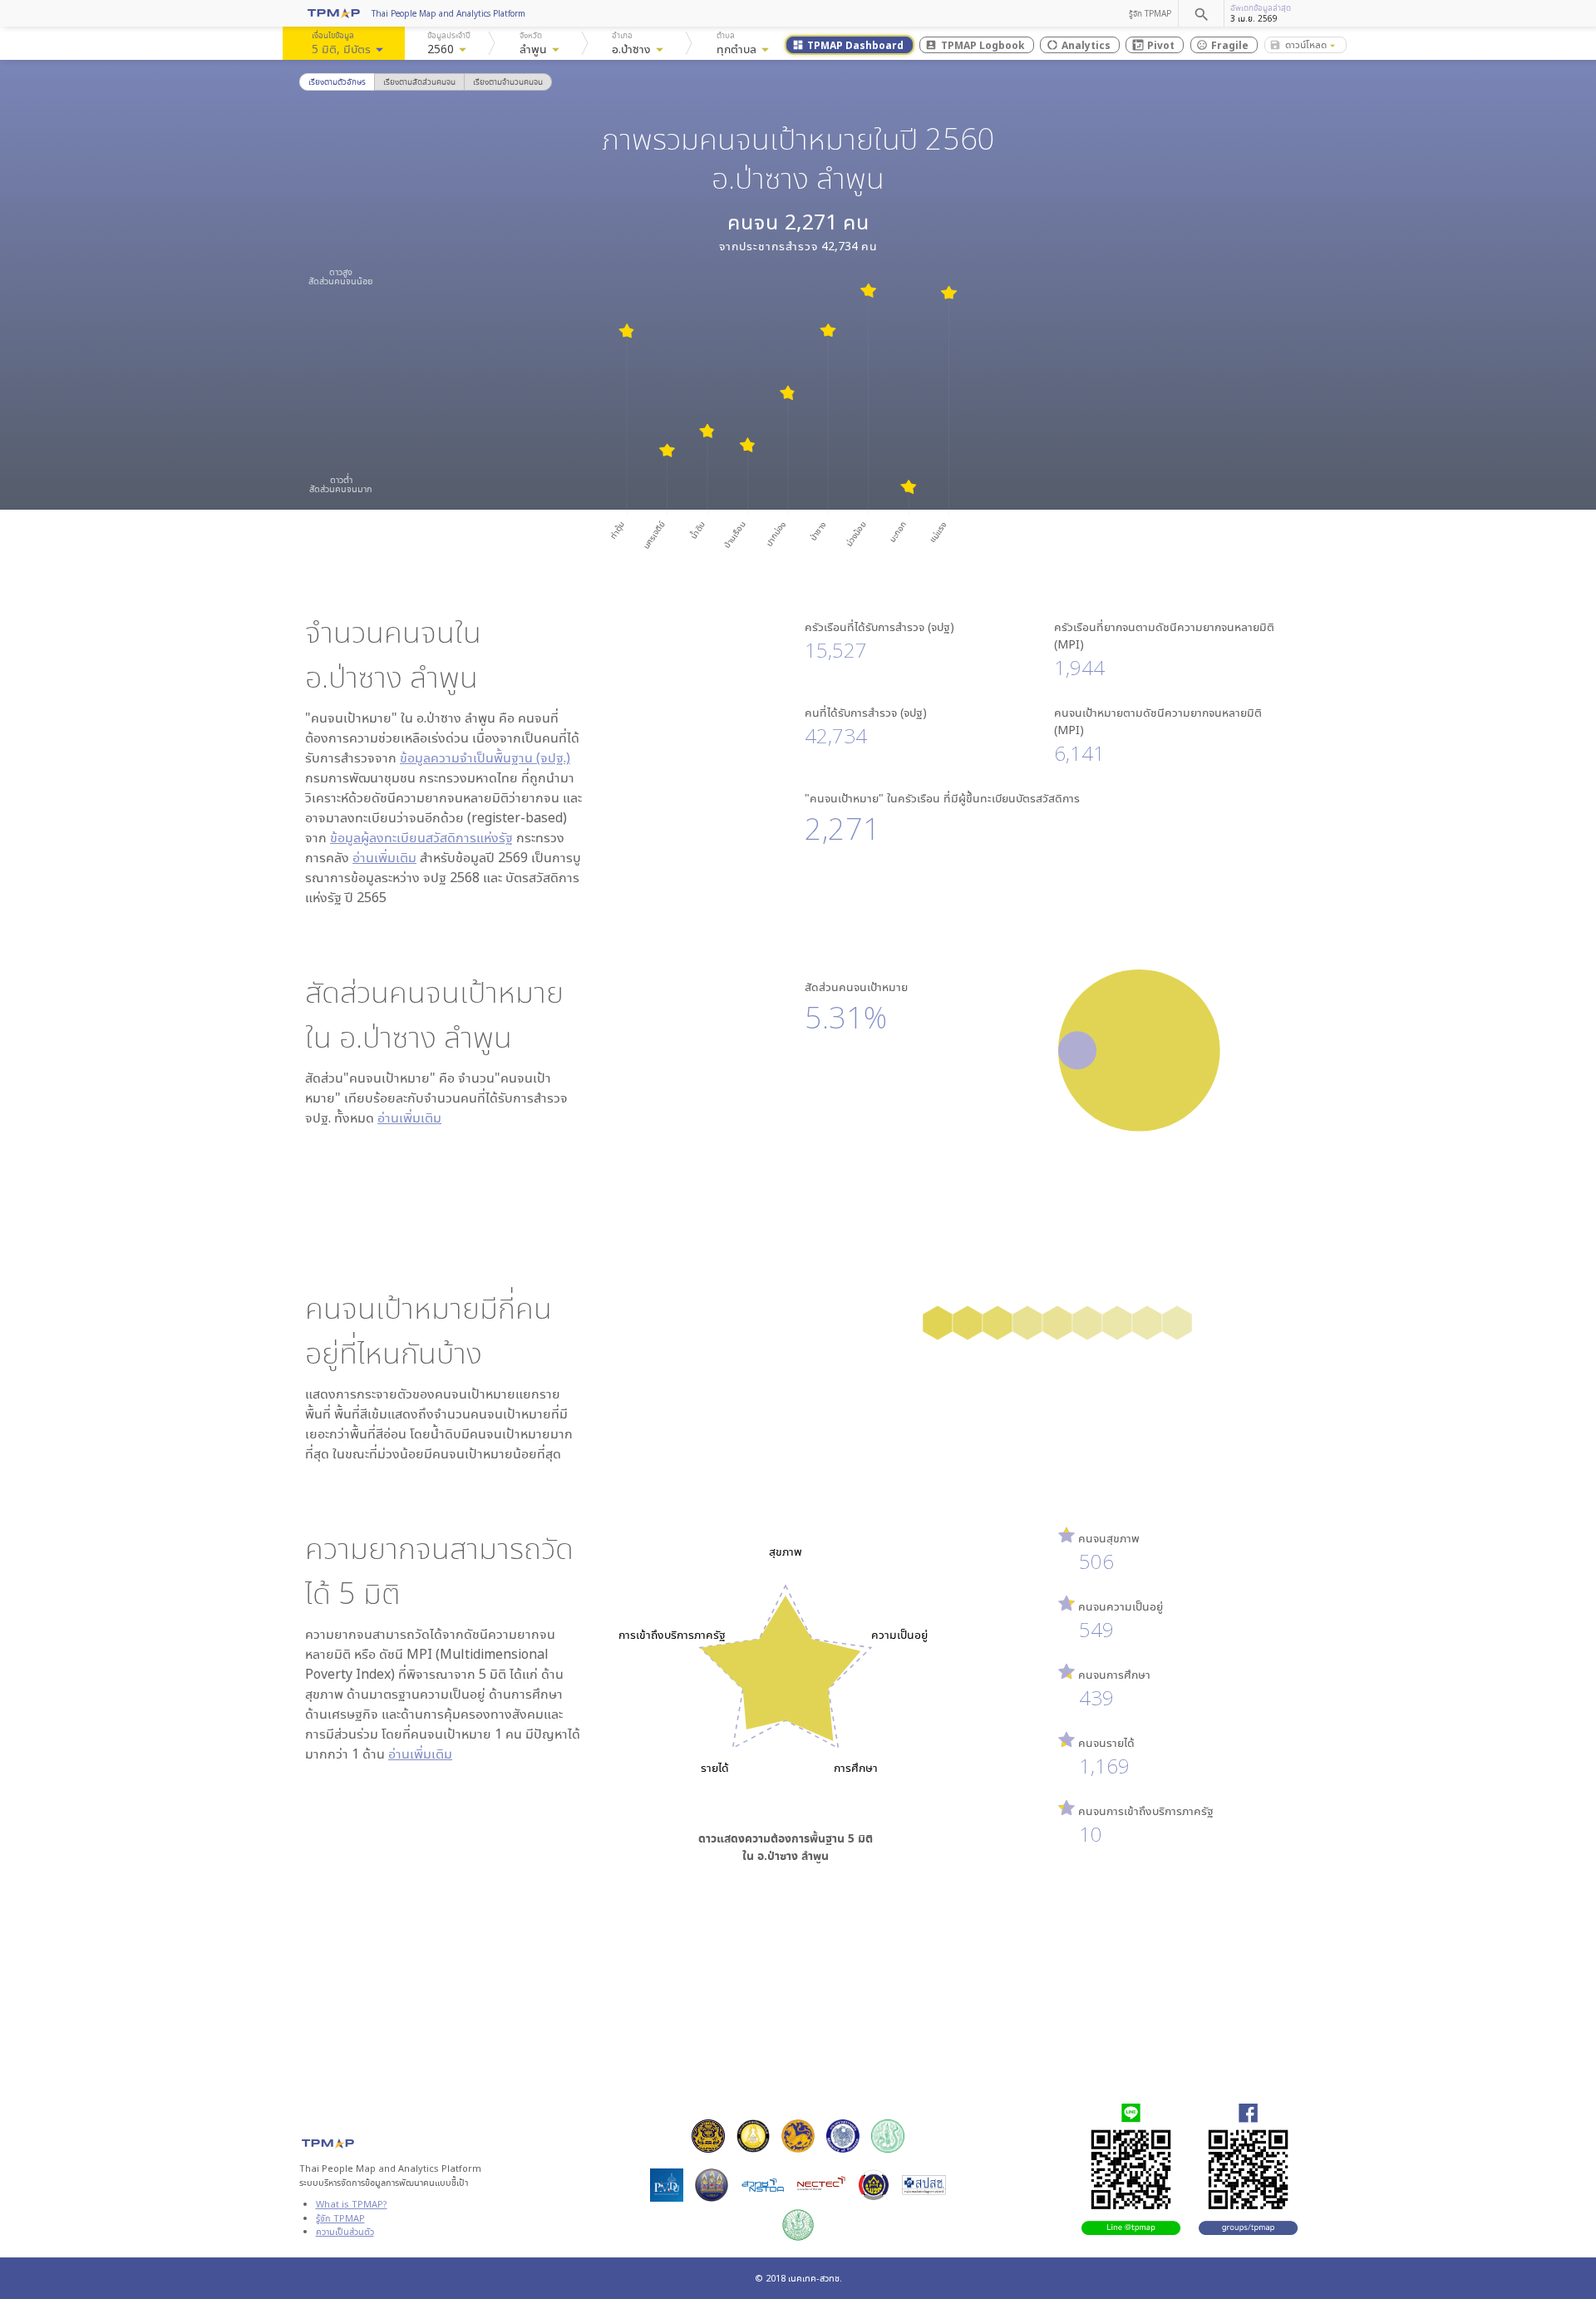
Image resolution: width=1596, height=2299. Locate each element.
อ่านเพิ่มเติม (384, 857)
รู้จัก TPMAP (1150, 13)
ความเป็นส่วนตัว (345, 2231)
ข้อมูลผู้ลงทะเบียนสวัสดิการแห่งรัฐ (421, 837)
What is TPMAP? (352, 2204)
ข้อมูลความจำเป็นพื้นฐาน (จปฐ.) (485, 757)
